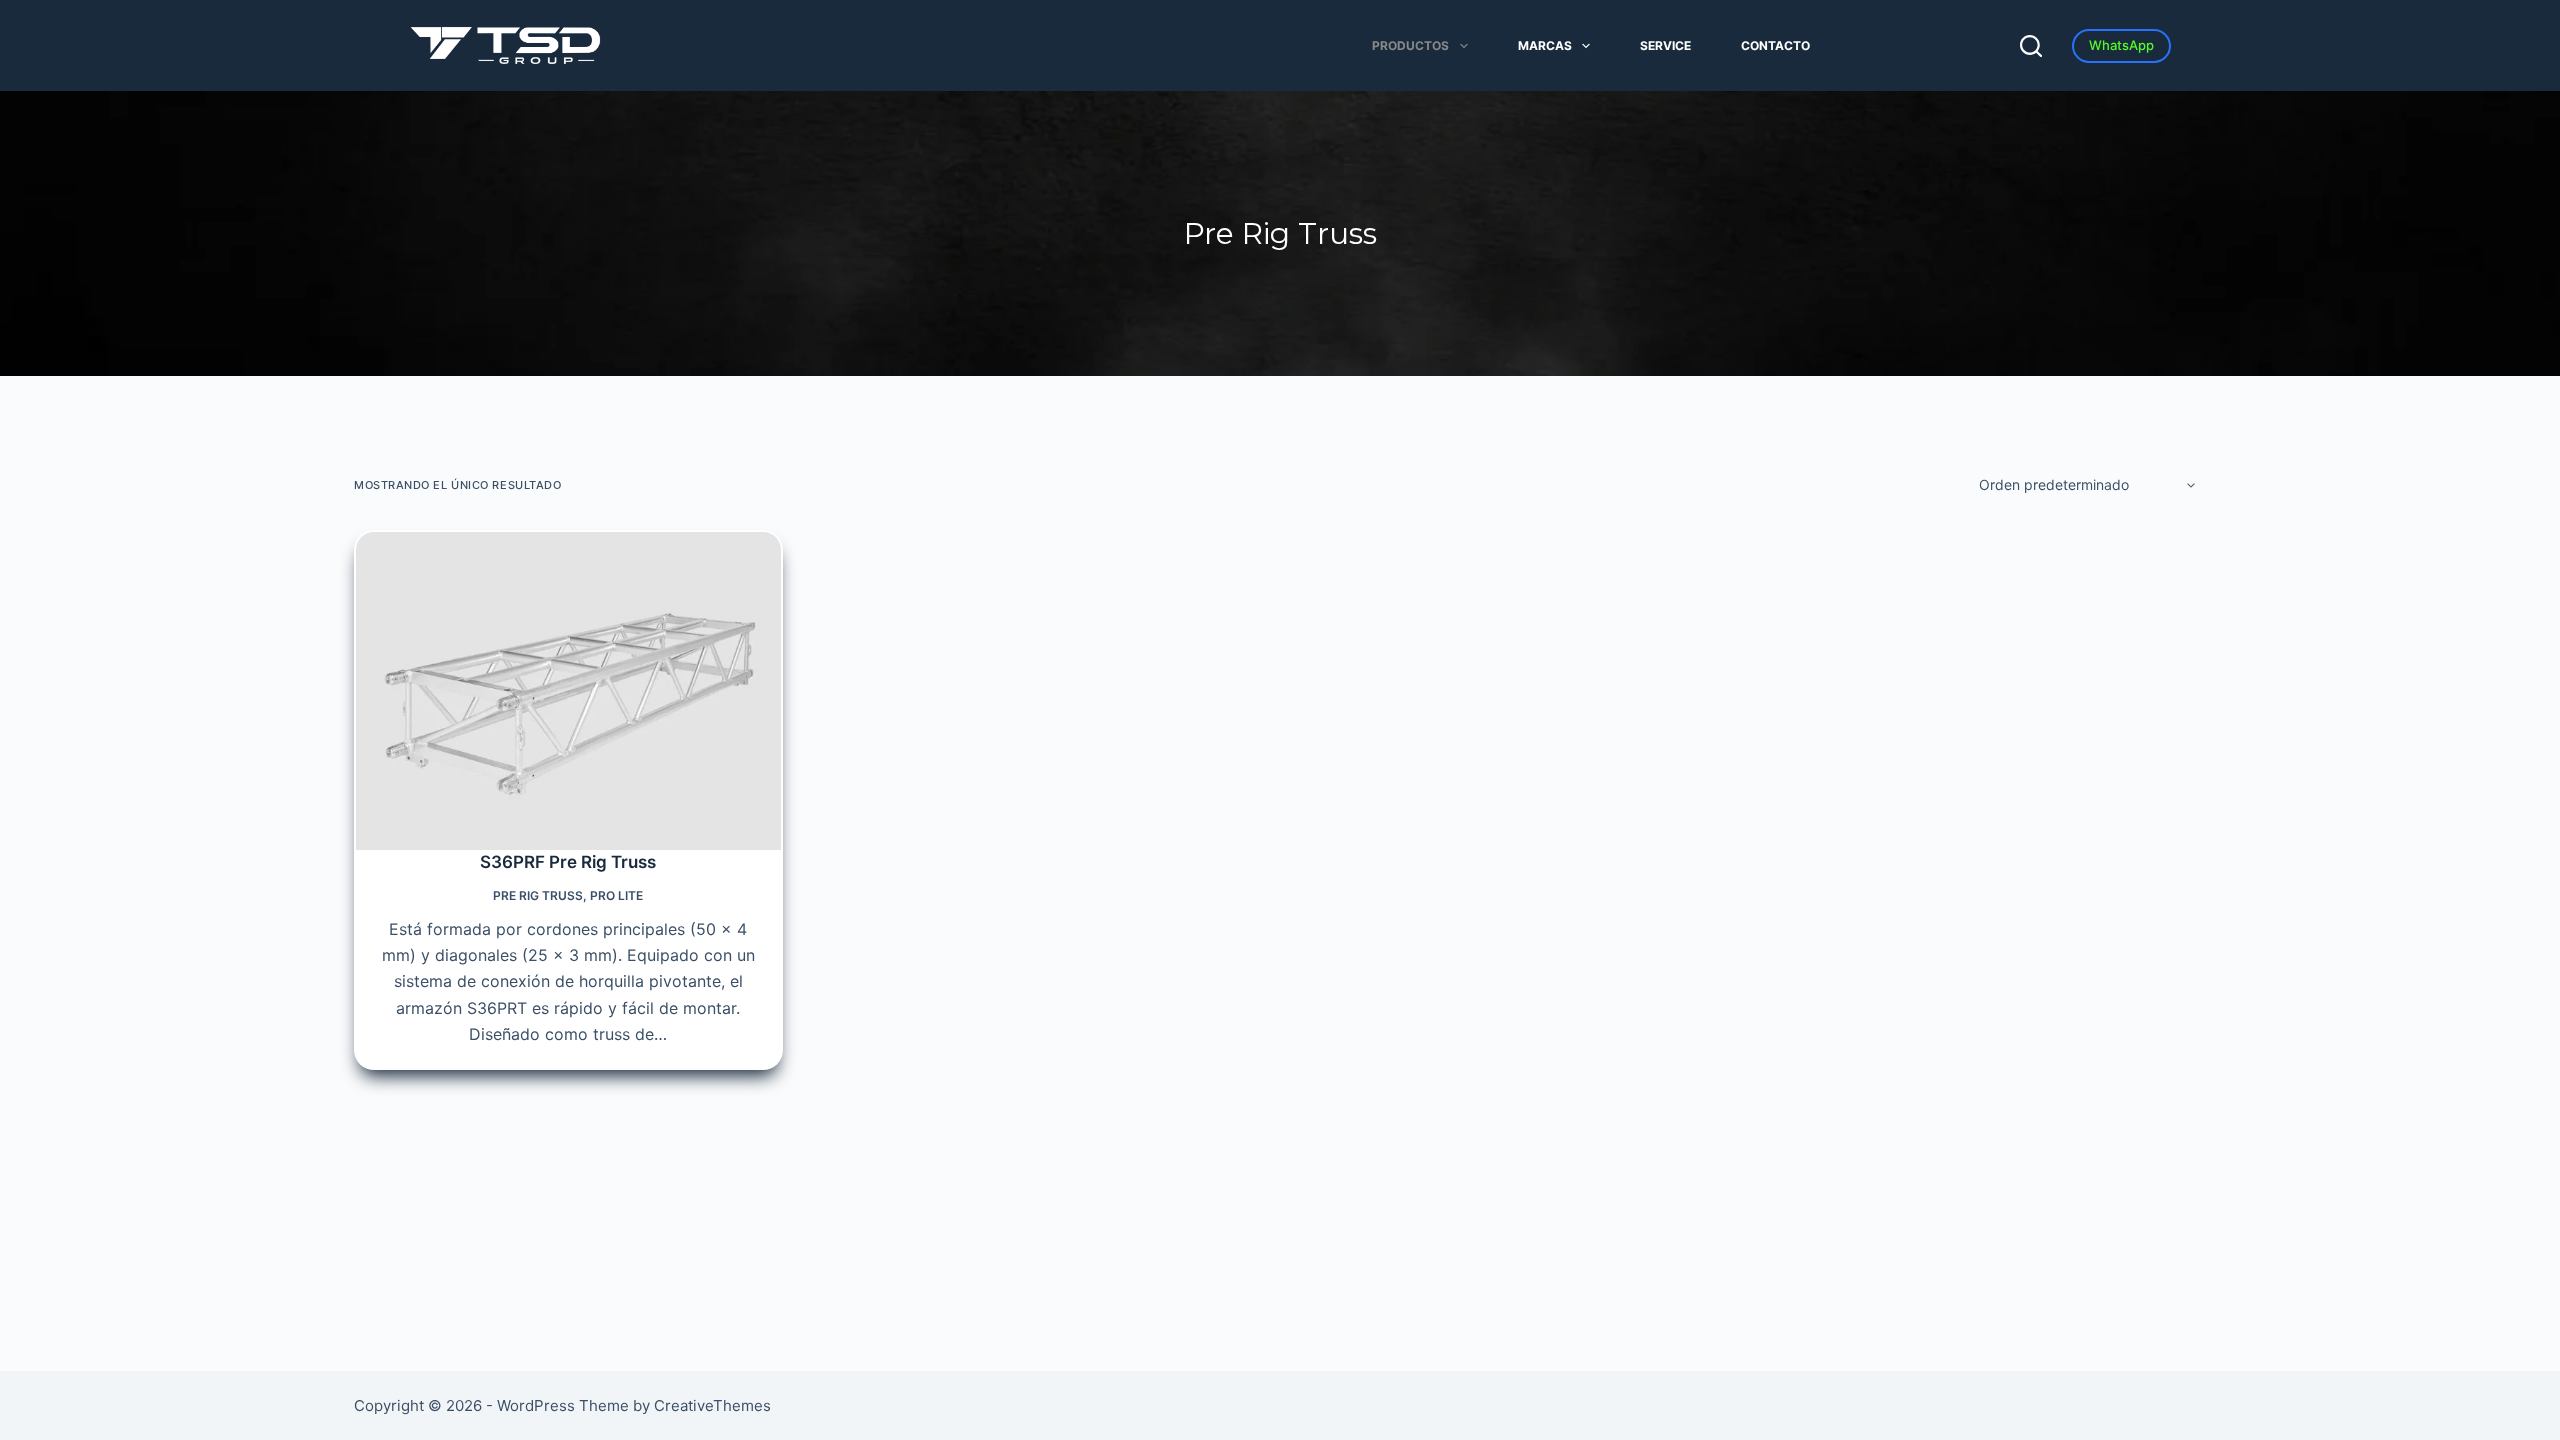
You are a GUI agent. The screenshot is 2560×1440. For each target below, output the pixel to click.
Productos (1410, 45)
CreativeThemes (712, 1405)
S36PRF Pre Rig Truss (568, 862)
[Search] (2031, 46)
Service (1665, 45)
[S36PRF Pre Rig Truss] (568, 691)
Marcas (1545, 45)
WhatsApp (2121, 45)
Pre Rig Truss (538, 895)
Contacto (1775, 45)
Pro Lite (616, 895)
